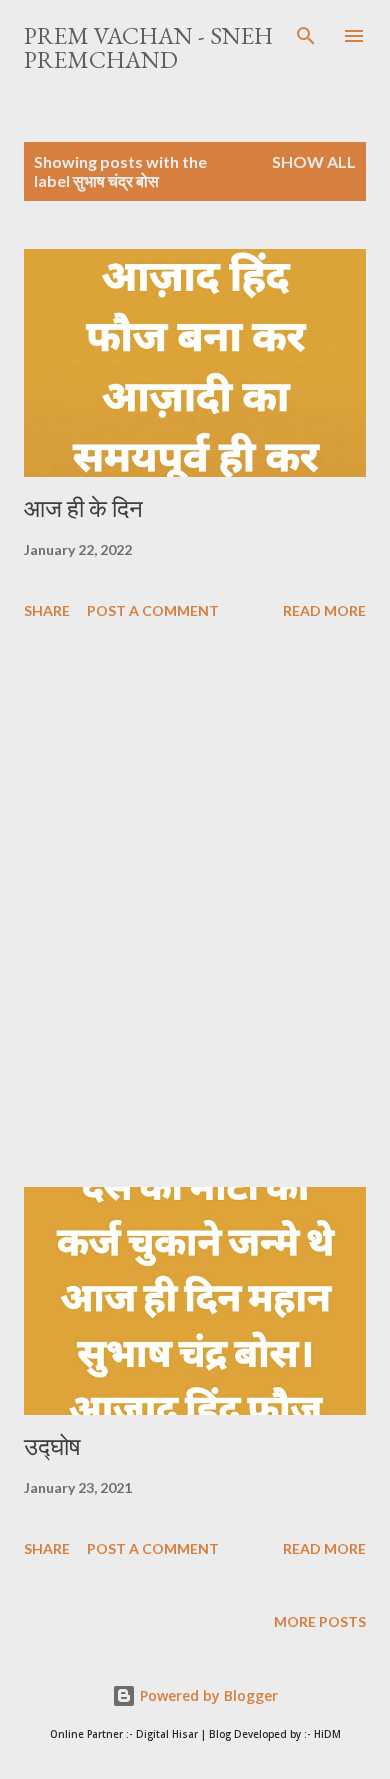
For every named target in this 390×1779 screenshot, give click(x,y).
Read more (324, 610)
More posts (320, 1621)
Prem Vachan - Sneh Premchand (148, 47)
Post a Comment (153, 610)
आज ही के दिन (83, 508)
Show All (314, 161)
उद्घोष (52, 1446)
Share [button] (47, 610)
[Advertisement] (195, 907)
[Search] (306, 36)
